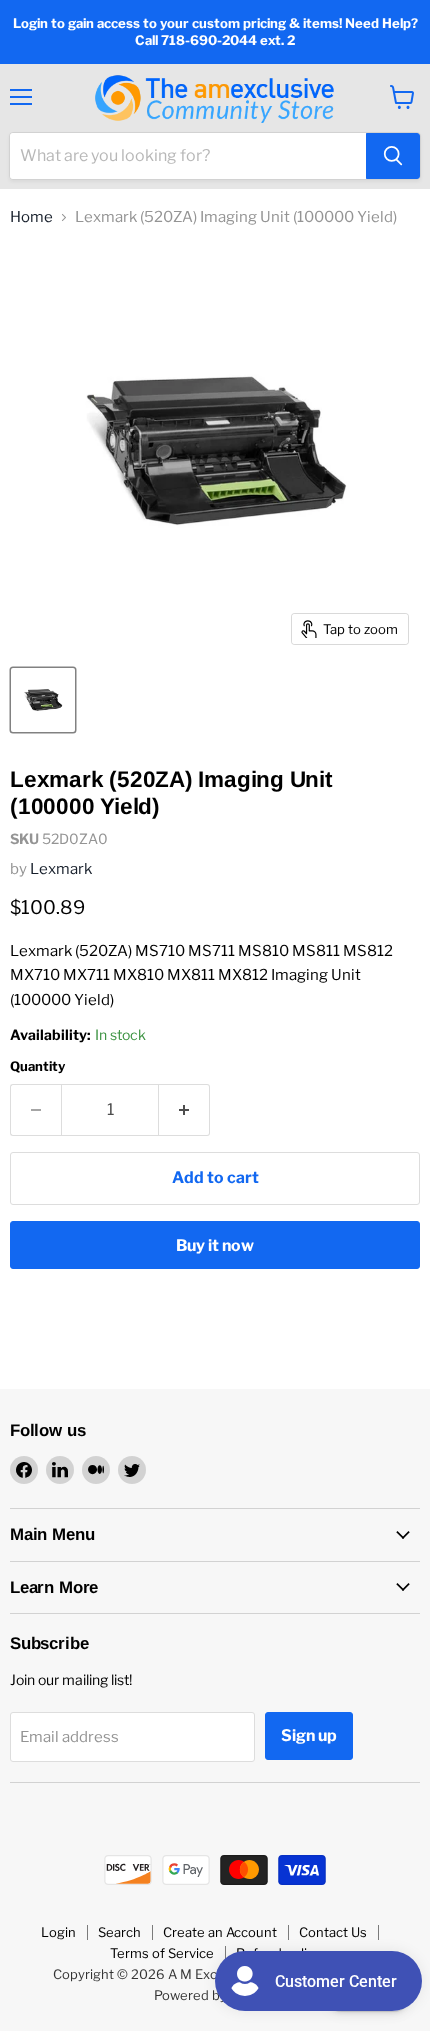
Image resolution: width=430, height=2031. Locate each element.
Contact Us (333, 1932)
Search (119, 1932)
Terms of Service (162, 1953)
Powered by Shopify (215, 1995)
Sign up (309, 1735)
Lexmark (61, 869)
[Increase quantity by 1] (184, 1110)
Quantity (37, 1066)
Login (58, 1932)
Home (31, 217)
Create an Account (220, 1932)
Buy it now (215, 1245)
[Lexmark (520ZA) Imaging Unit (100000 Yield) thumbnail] (43, 700)
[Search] (393, 156)
